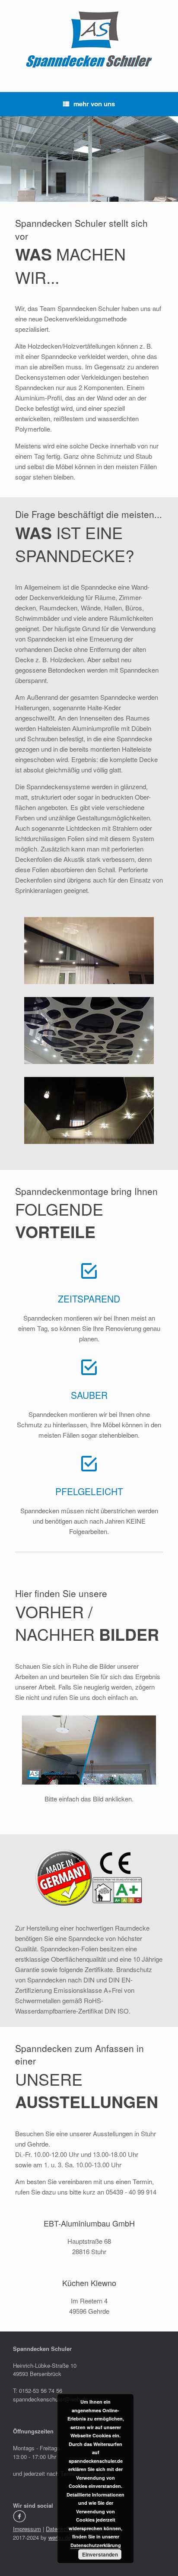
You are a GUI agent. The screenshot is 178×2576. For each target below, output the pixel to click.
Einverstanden (100, 2554)
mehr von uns (94, 104)
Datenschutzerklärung (96, 2545)
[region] (89, 159)
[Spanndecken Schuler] (89, 40)
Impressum (27, 2529)
